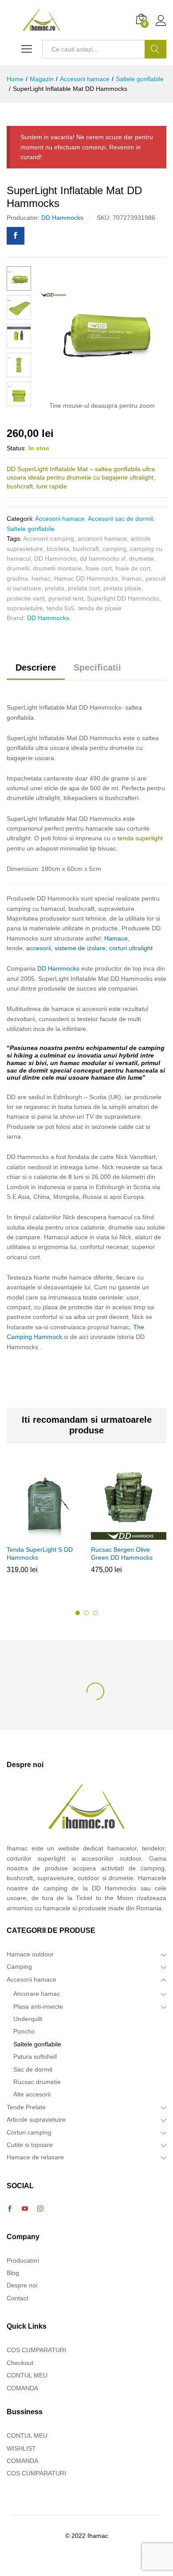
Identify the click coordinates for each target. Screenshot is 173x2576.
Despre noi (22, 2285)
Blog (13, 2273)
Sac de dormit (33, 2069)
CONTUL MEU (27, 2375)
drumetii (18, 568)
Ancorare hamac (37, 1994)
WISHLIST (21, 2448)
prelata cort (84, 588)
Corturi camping (29, 2132)
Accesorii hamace (60, 519)
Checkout (20, 2363)
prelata (55, 588)
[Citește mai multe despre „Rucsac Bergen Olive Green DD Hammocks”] (127, 1535)
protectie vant (26, 598)
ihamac (132, 578)
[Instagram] (40, 2209)
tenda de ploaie (100, 608)
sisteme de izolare (80, 948)
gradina (17, 578)
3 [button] (95, 1613)
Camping (19, 1967)
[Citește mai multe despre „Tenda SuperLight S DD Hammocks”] (43, 1535)
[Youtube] (25, 2209)
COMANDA (22, 2388)
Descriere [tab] (36, 667)
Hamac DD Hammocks (86, 578)
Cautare (155, 49)
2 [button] (86, 1613)
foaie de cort (133, 568)
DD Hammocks (62, 218)
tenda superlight (140, 838)
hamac (41, 578)
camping (114, 549)
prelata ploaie (122, 588)
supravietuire (25, 608)
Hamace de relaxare (35, 2157)
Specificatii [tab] (97, 667)
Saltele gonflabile (31, 529)
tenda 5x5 (61, 608)
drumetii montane (57, 568)
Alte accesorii (32, 2094)
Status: (16, 448)
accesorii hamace (102, 539)
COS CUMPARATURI (36, 2350)
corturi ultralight (131, 948)
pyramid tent (66, 598)
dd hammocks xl (103, 558)
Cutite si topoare (30, 2145)
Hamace (116, 938)
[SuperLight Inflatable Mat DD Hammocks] (16, 236)
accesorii (39, 948)
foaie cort (99, 568)
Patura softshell (35, 2057)
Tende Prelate (26, 2107)
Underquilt (28, 2019)
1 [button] (78, 1613)
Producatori (23, 2260)
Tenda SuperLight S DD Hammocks (40, 1553)
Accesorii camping (49, 539)
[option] (44, 1526)
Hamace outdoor (30, 1954)
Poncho (24, 2031)
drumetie (142, 558)
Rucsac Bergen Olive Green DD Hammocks (122, 1553)
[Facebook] (10, 2209)
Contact (18, 2298)
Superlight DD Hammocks (123, 598)
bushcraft (86, 549)
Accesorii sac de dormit (120, 519)
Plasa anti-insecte (38, 2006)
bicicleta (58, 549)
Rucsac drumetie (37, 2082)
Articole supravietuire (36, 2119)
